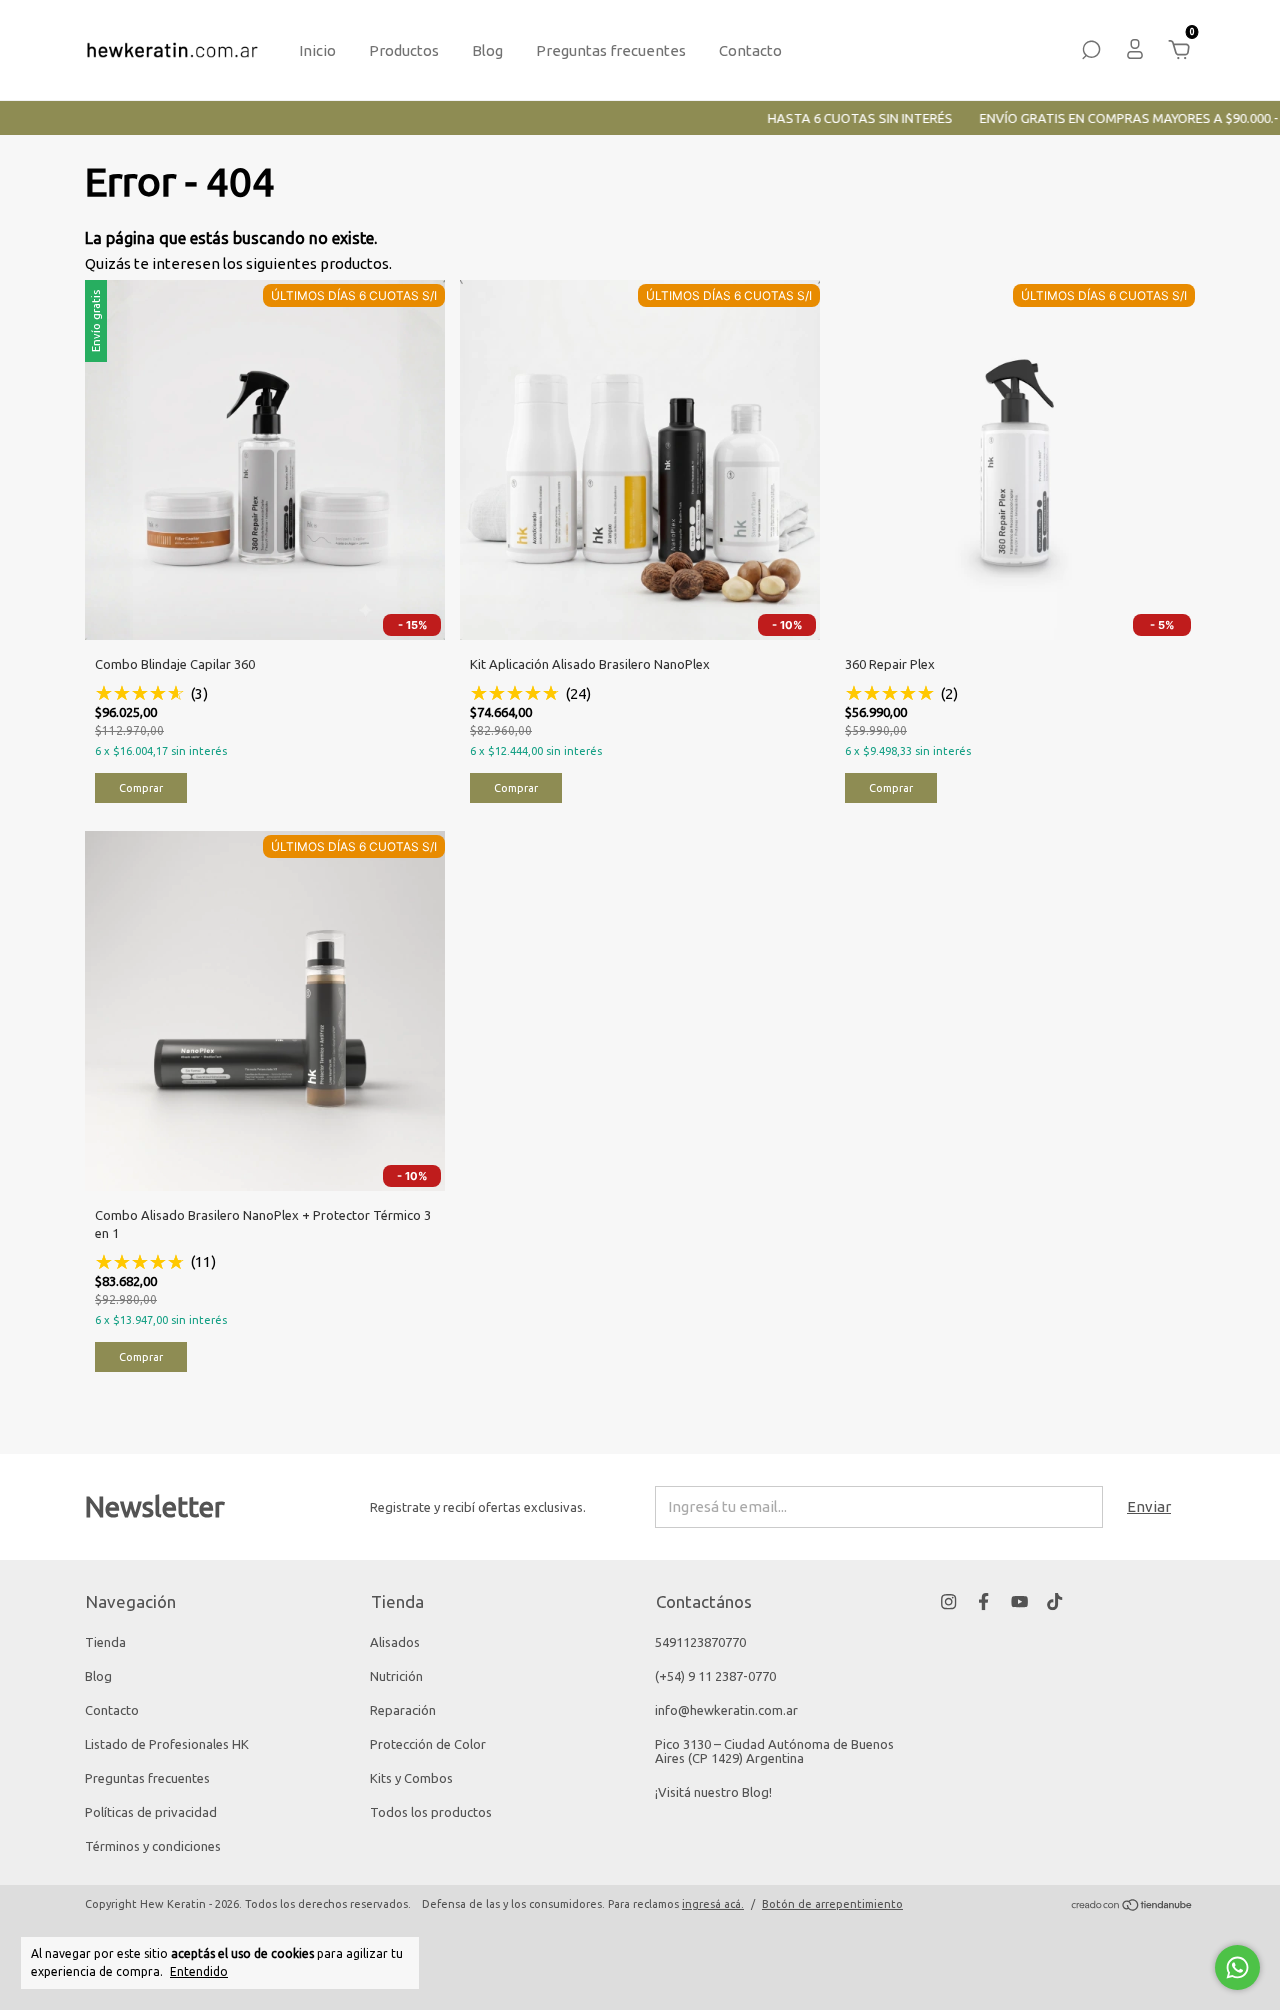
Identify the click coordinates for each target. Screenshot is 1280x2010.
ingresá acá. (713, 1904)
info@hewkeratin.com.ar (726, 1710)
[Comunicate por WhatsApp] (1237, 1967)
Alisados (395, 1642)
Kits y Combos (411, 1778)
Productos (404, 50)
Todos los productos (431, 1812)
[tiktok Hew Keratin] (1054, 1601)
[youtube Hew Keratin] (1019, 1601)
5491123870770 (700, 1642)
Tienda (105, 1642)
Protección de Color (428, 1744)
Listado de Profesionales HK (167, 1744)
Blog (487, 50)
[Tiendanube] (1132, 1906)
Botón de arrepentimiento (832, 1904)
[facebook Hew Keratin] (983, 1601)
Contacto (750, 50)
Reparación (403, 1710)
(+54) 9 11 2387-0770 (715, 1676)
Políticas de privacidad (151, 1812)
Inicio (317, 50)
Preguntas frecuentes (611, 50)
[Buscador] (1091, 52)
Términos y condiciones (153, 1846)
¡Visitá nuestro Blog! (713, 1792)
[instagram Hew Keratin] (948, 1601)
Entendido (199, 1971)
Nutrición (396, 1676)
